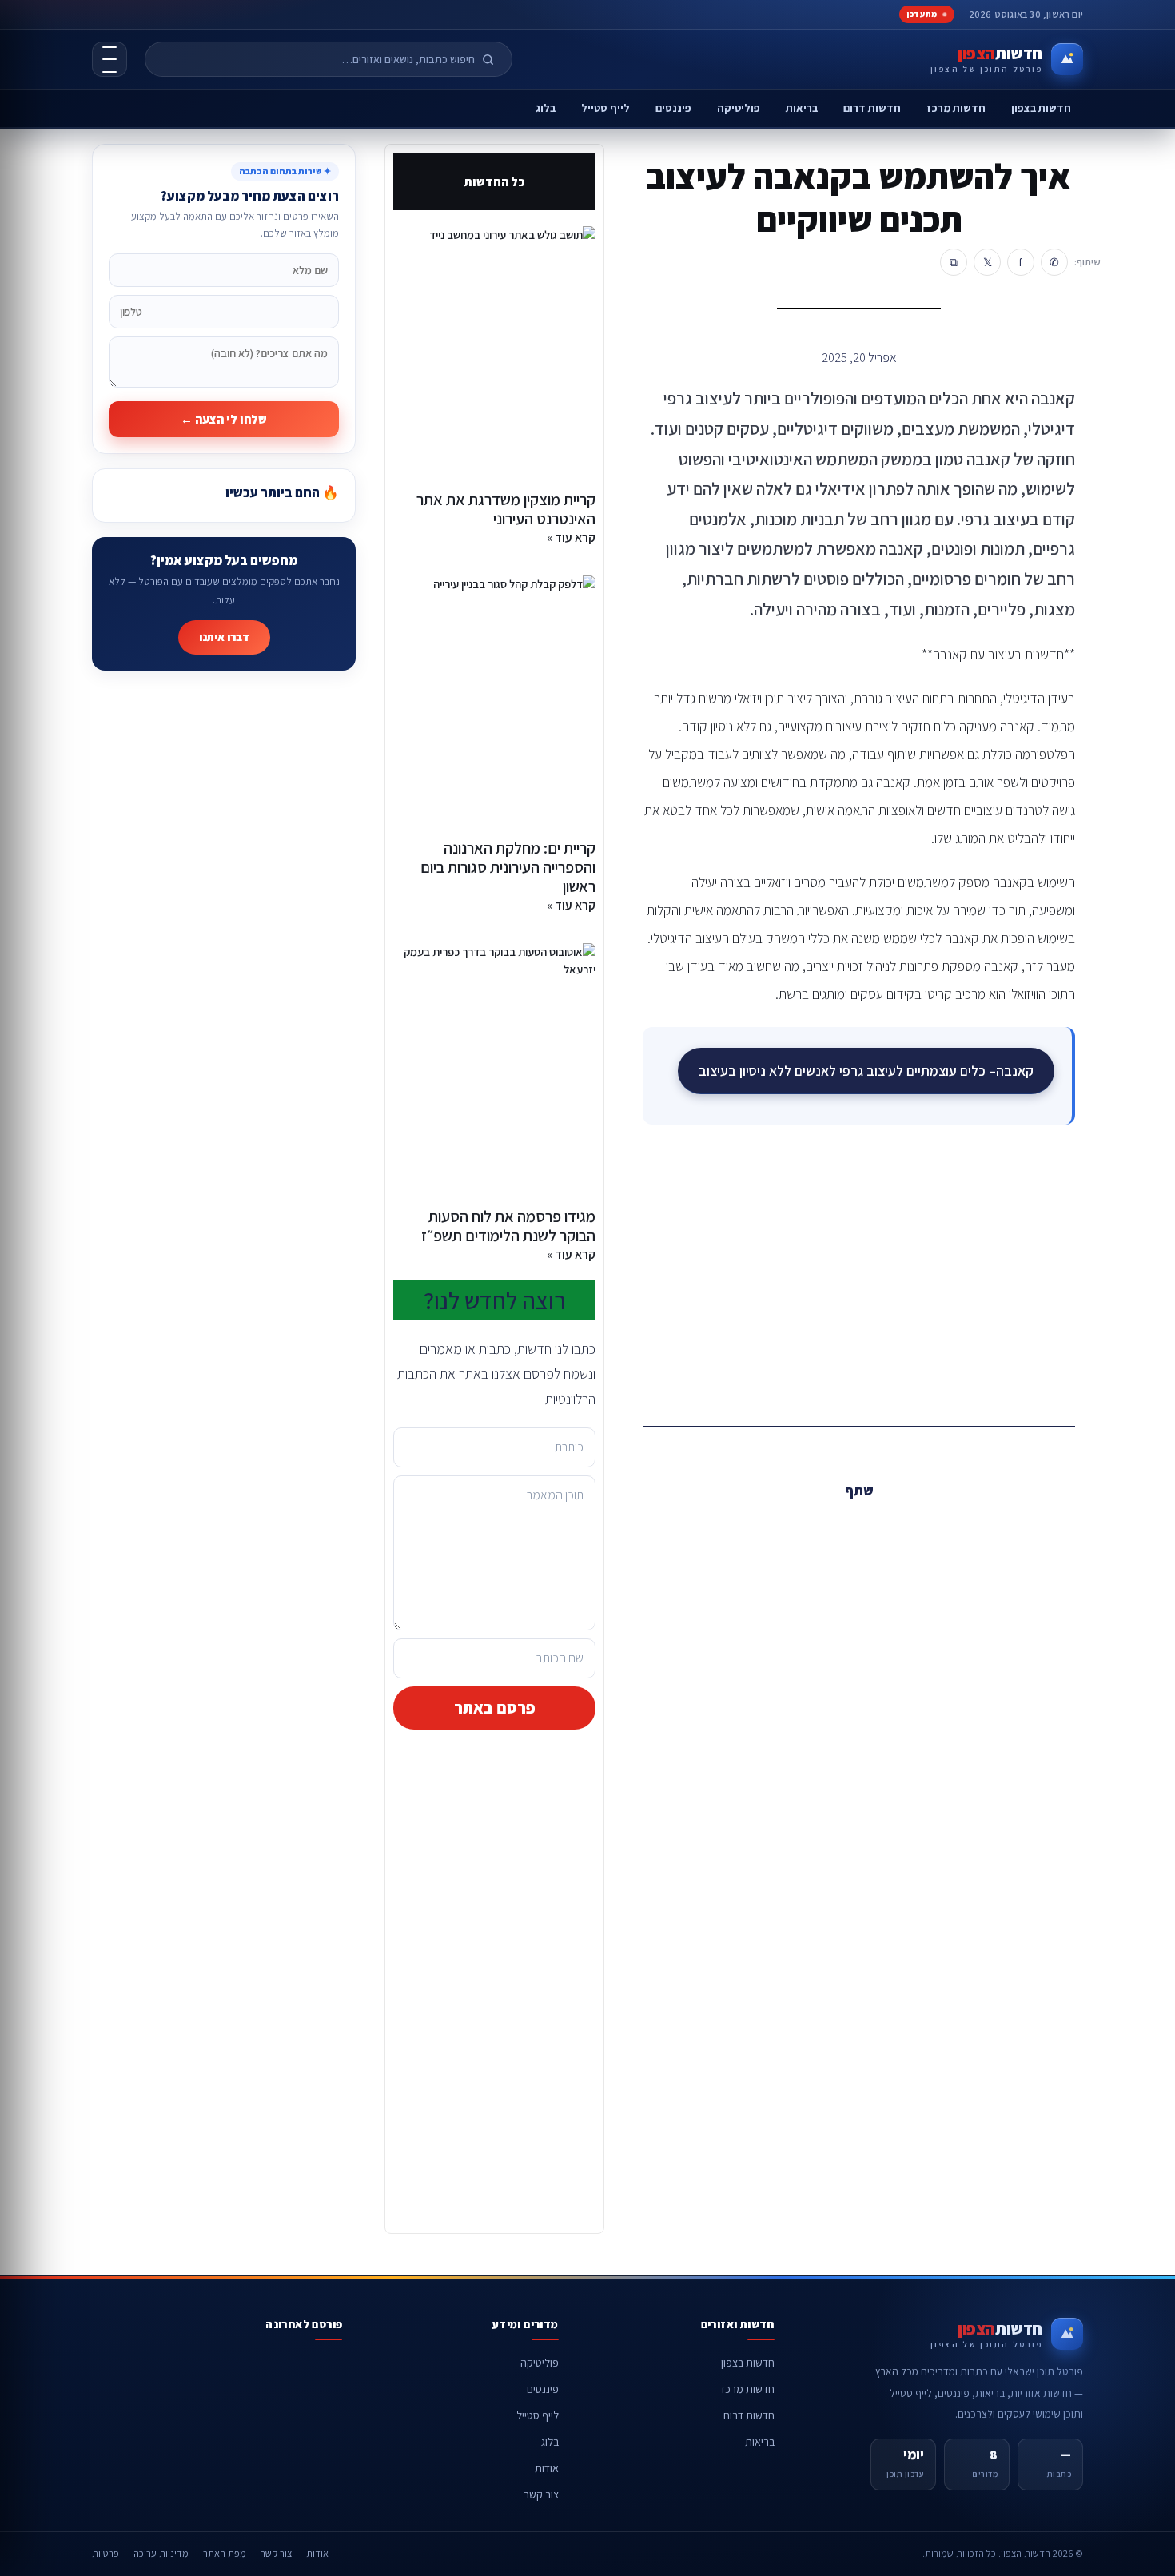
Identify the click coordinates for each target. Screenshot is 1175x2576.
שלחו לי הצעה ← (224, 419)
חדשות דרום (872, 108)
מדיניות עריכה (161, 2553)
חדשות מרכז (956, 108)
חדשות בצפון (1041, 108)
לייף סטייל (605, 108)
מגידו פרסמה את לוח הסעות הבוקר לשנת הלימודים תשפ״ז (508, 1226)
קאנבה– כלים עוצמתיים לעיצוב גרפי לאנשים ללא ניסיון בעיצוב (866, 1071)
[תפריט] (110, 59)
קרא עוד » (571, 537)
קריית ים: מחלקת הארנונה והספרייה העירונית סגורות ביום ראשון (508, 867)
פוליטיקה (739, 108)
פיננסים (673, 108)
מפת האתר (225, 2553)
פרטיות (106, 2553)
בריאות (802, 108)
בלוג (546, 108)
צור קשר (541, 2494)
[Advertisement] (859, 1272)
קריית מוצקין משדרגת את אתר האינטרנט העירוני (506, 509)
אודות (547, 2468)
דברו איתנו (224, 637)
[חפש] (495, 59)
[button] (895, 1526)
